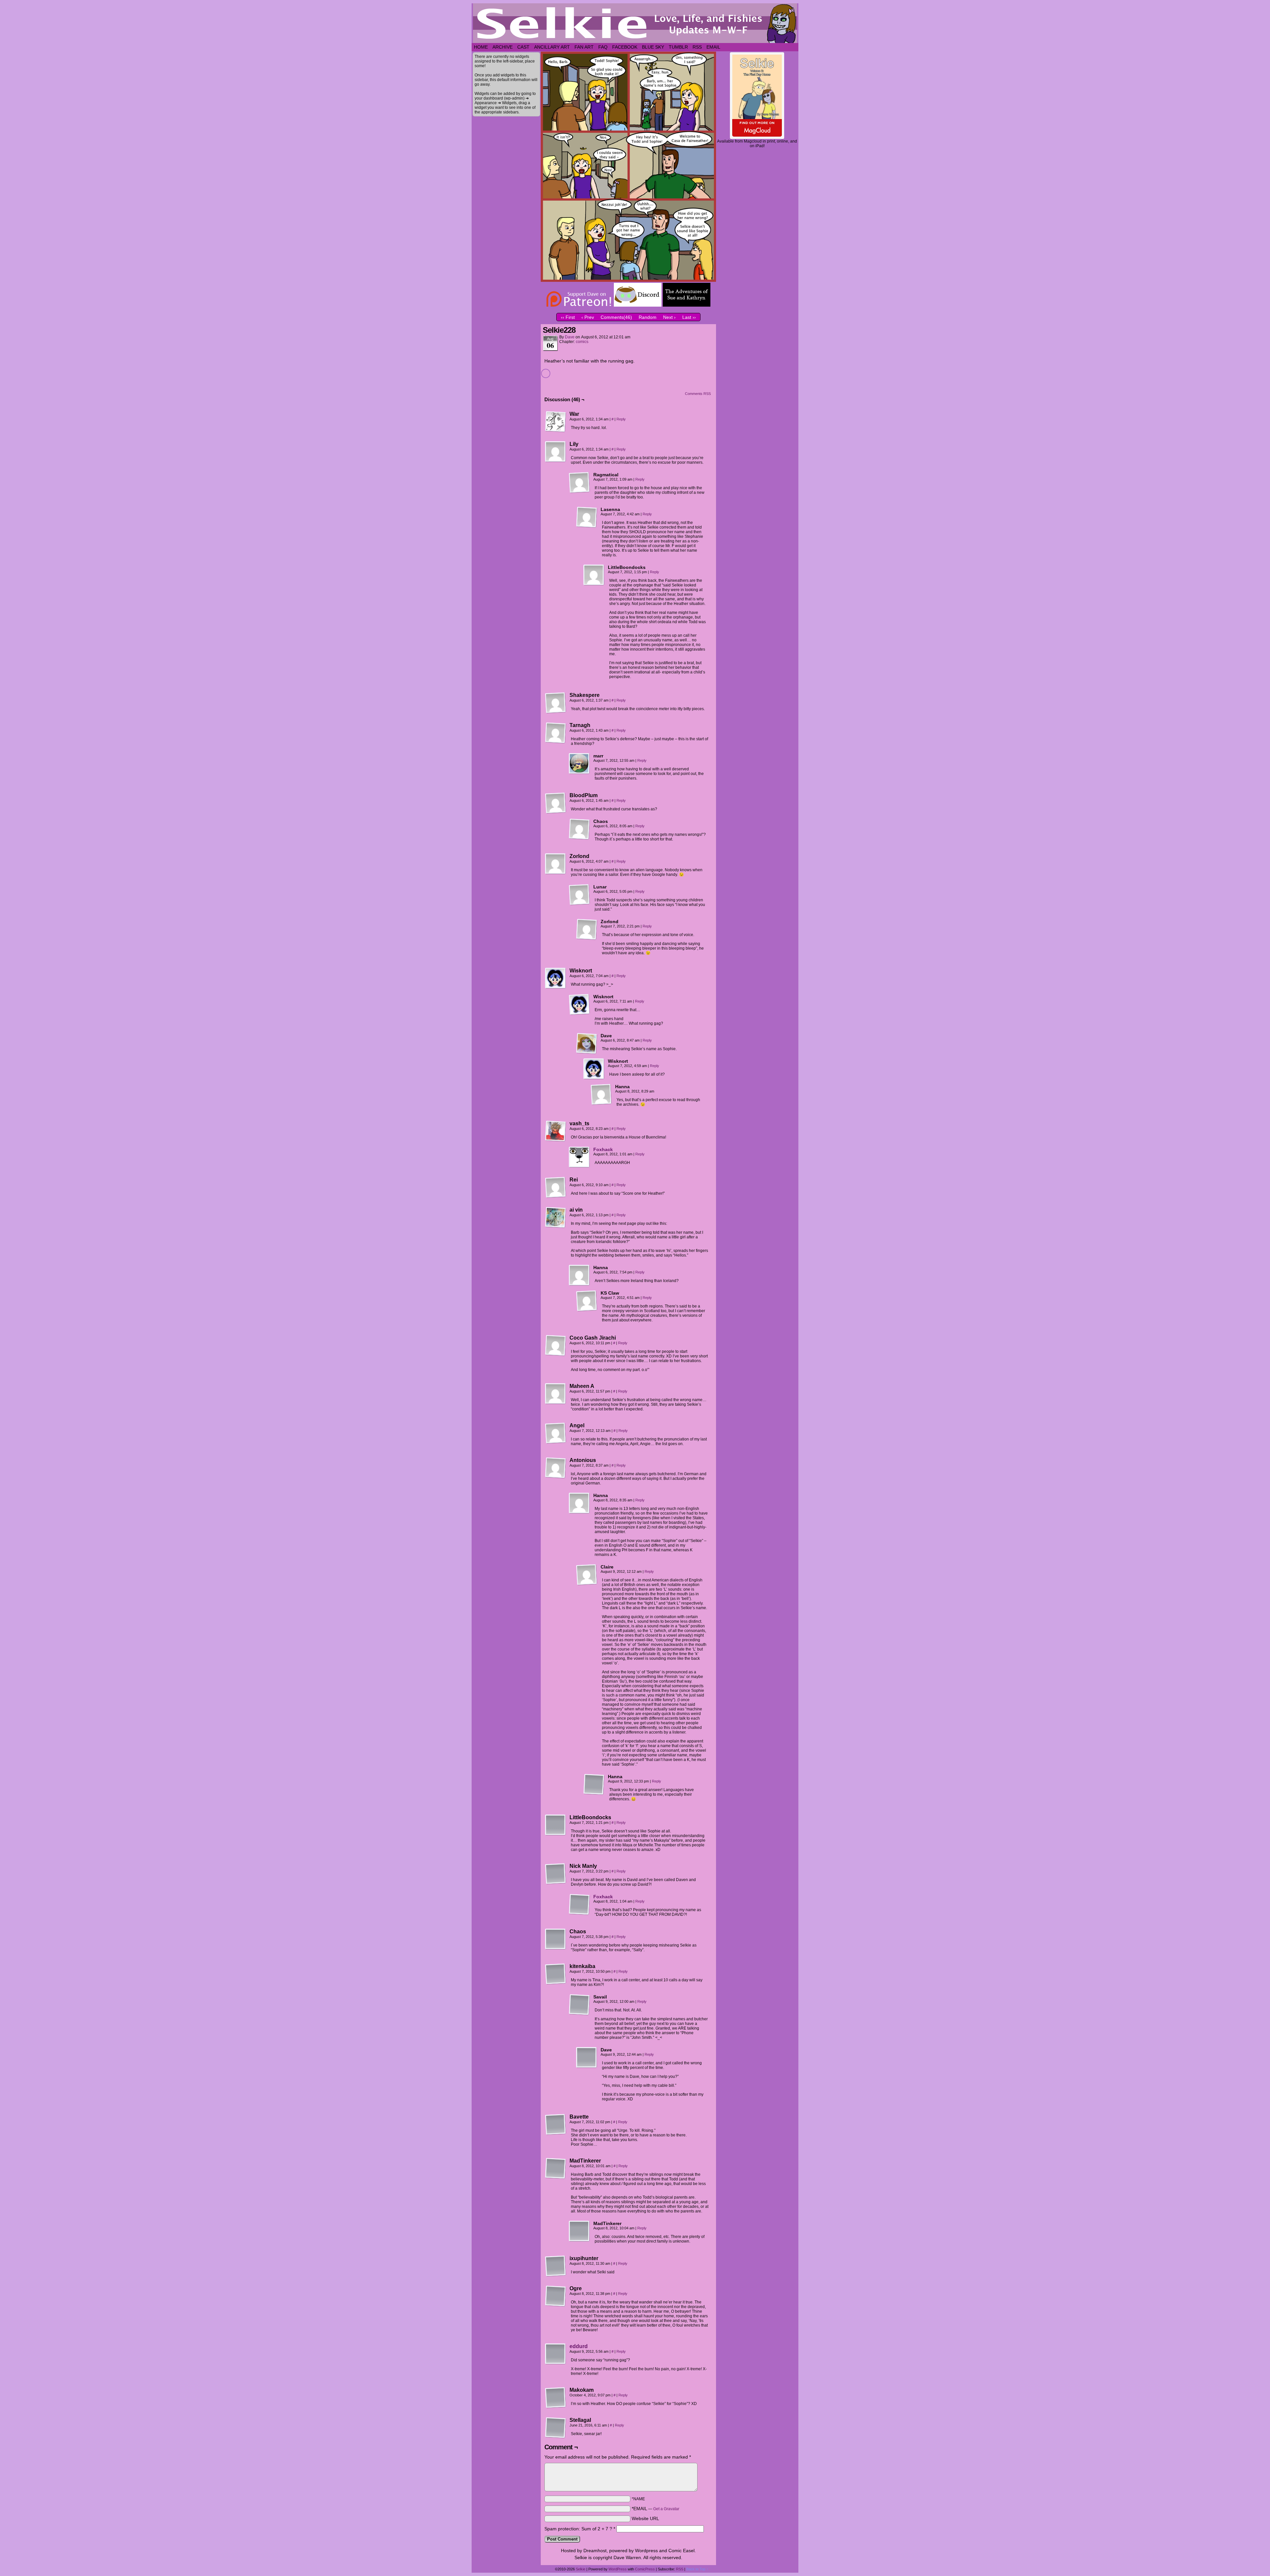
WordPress (618, 2569)
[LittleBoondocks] (594, 575)
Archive (503, 47)
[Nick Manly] (556, 1874)
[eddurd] (556, 2363)
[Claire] (587, 1575)
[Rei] (556, 1187)
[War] (556, 422)
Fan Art (584, 47)
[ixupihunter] (556, 2266)
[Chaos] (579, 829)
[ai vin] (556, 1218)
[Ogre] (556, 2296)
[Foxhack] (579, 1166)
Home (481, 47)
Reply (621, 419)
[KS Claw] (587, 1301)
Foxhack (603, 1149)
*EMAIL (656, 2509)
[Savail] (579, 2005)
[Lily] (556, 452)
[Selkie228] (628, 280)
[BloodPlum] (556, 803)
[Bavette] (556, 2125)
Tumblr (678, 47)
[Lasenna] (587, 517)
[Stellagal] (556, 2428)
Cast (523, 47)
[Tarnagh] (556, 733)
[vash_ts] (556, 1131)
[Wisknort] (556, 978)
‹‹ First (568, 317)
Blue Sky (653, 47)
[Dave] (587, 1044)
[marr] (579, 764)
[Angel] (556, 1433)
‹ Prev (588, 317)
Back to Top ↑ (697, 2569)
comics (582, 342)
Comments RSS (698, 394)
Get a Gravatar (666, 2509)
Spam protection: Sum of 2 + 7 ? (578, 2529)
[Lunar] (579, 895)
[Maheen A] (556, 1394)
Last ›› (689, 317)
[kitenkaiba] (556, 1974)
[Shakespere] (556, 703)
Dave (570, 337)
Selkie (581, 2569)
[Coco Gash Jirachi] (556, 1346)
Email (713, 47)
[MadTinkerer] (556, 2168)
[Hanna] (601, 1095)
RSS (697, 47)
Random (648, 317)
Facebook (625, 47)
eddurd (579, 2346)
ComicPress (645, 2569)
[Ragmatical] (579, 483)
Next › (669, 317)
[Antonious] (556, 1468)
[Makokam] (556, 2398)
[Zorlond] (556, 864)
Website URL (645, 2518)
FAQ (603, 47)
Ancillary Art (552, 47)
